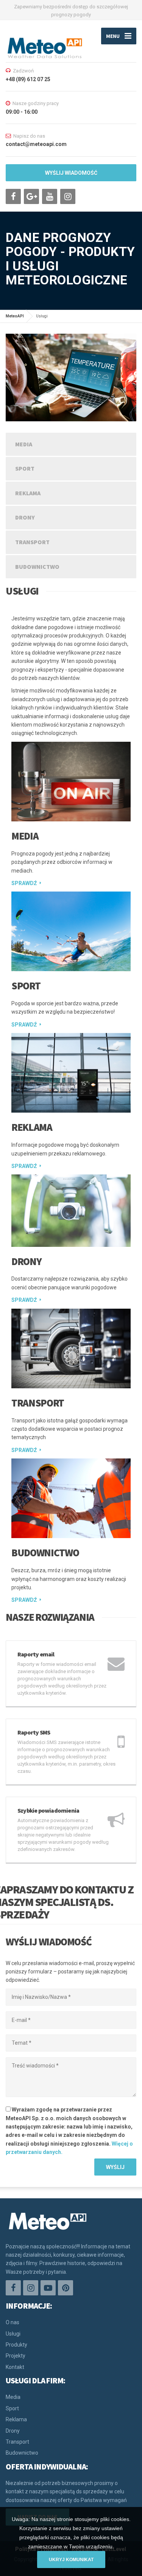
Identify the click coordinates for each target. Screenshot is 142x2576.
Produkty (16, 2345)
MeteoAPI (15, 316)
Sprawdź (24, 883)
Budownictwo (37, 567)
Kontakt (15, 2367)
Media (24, 444)
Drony (25, 517)
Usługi (13, 2334)
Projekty (16, 2356)
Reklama (28, 493)
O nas (12, 2322)
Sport (25, 468)
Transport (32, 542)
